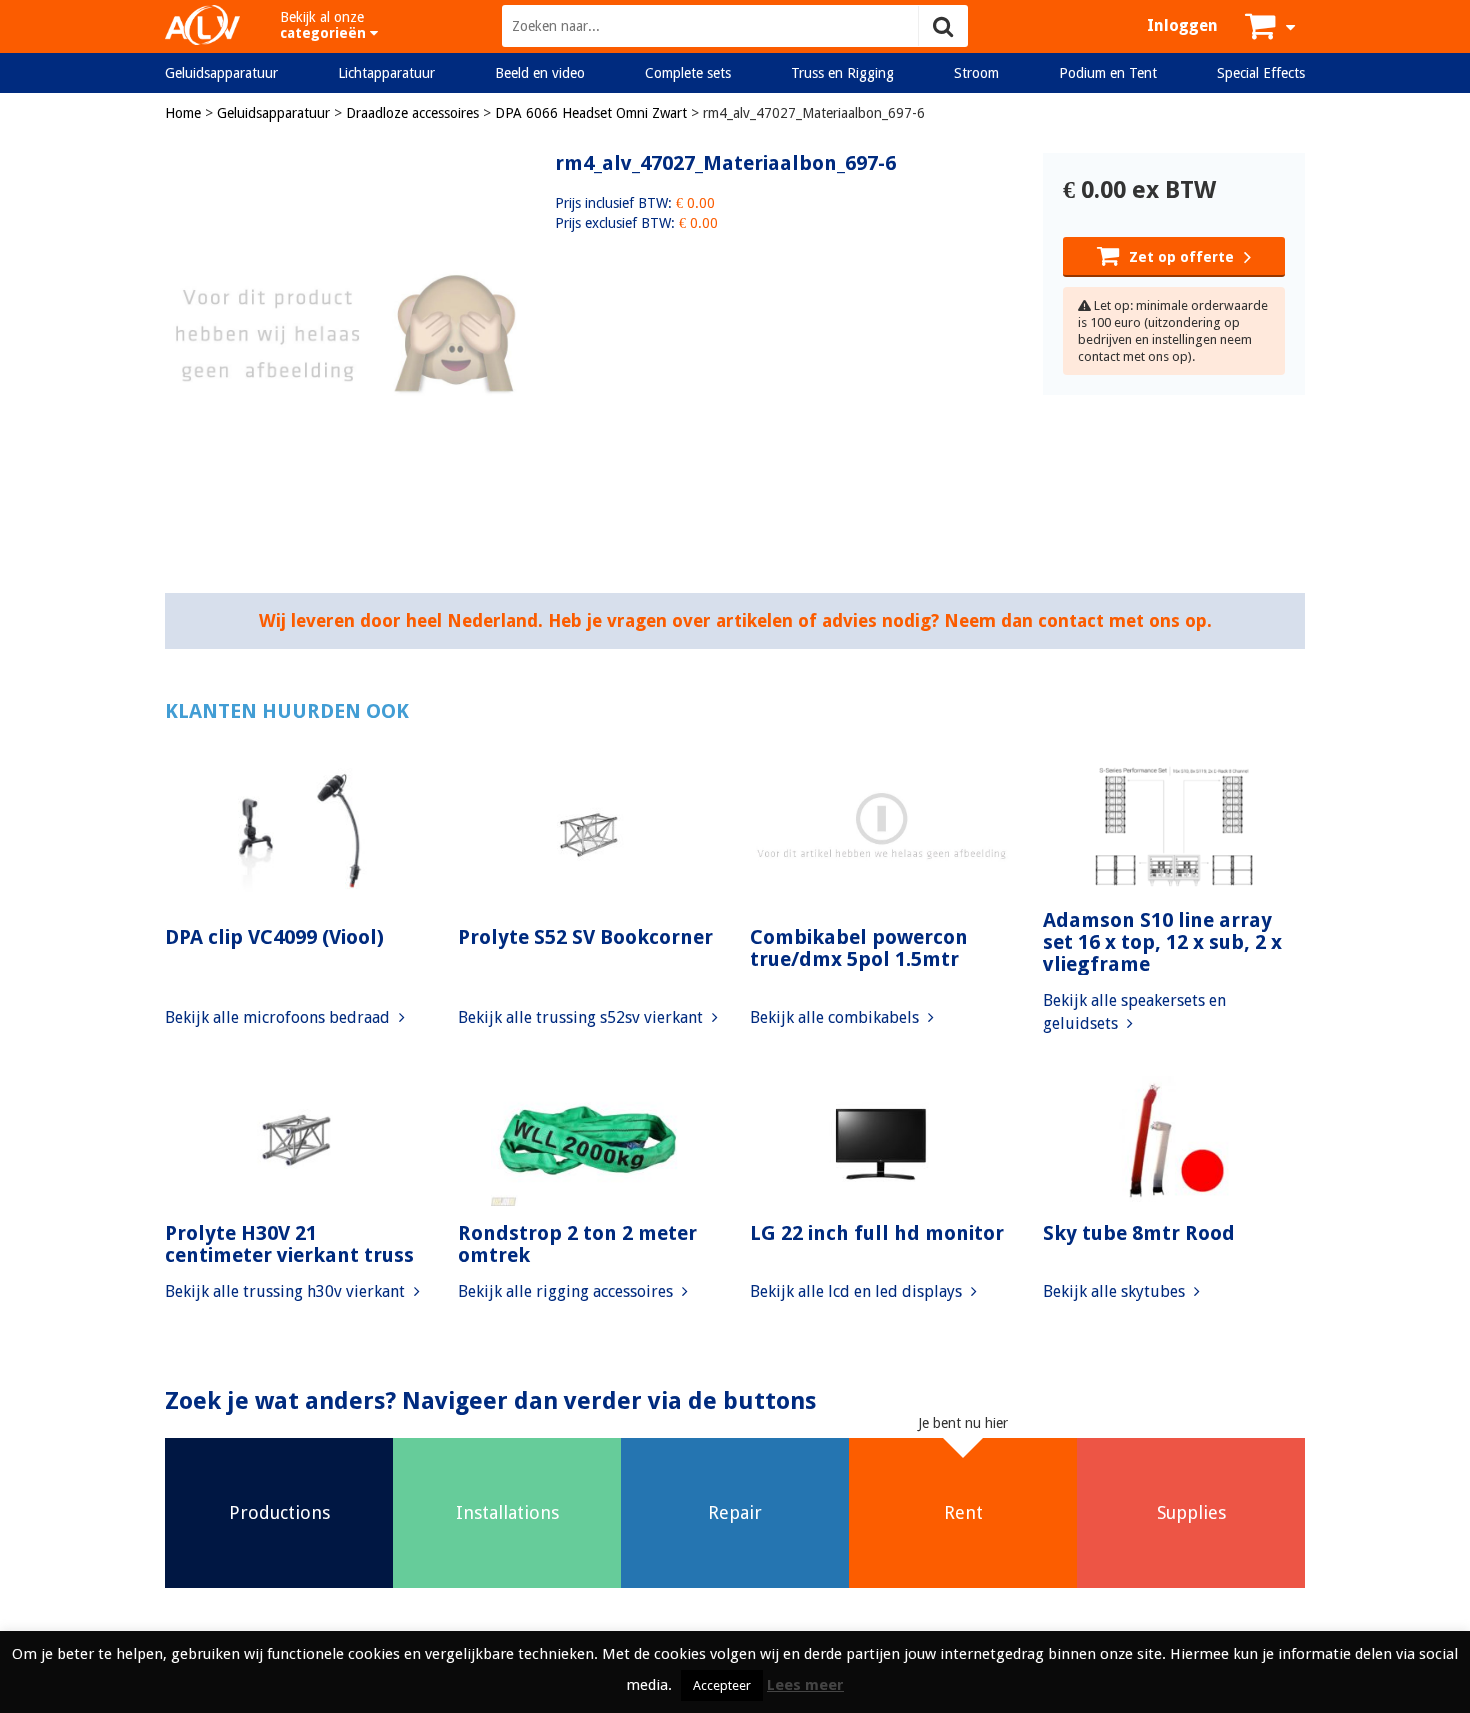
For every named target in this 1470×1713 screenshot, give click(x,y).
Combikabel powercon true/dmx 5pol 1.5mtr (859, 948)
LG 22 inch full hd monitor (877, 1233)
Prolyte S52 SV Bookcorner (585, 937)
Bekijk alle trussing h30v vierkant (287, 1291)
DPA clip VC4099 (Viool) (274, 937)
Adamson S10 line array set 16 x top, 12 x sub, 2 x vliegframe (1162, 942)
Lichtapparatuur (386, 73)
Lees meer (805, 1685)
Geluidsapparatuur (221, 73)
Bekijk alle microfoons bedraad (279, 1017)
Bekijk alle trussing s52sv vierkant (582, 1017)
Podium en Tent (1108, 73)
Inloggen (1182, 25)
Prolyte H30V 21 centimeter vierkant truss (289, 1244)
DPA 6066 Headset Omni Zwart (591, 113)
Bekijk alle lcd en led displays (858, 1291)
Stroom (976, 73)
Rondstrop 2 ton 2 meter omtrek (577, 1244)
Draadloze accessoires (412, 113)
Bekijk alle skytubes (1116, 1291)
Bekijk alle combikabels (836, 1017)
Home (183, 113)
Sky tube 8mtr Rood (1139, 1233)
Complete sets (688, 73)
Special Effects (1261, 73)
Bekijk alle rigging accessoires (567, 1291)
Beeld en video (540, 73)
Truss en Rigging (842, 73)
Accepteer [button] (722, 1685)
